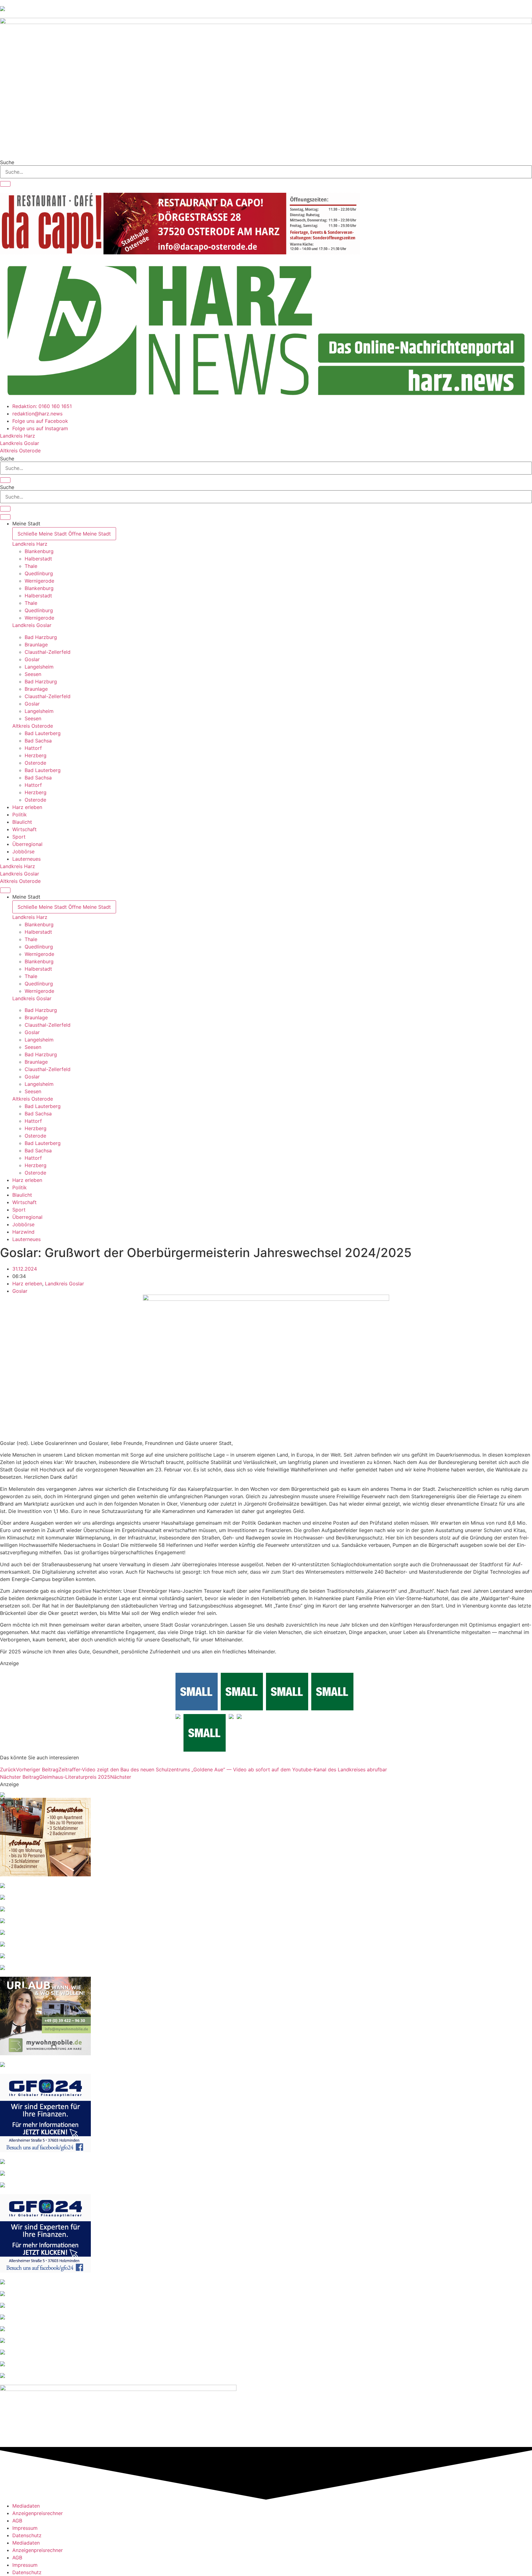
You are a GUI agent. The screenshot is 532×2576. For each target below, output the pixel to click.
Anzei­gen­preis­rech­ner (38, 2513)
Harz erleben (27, 1284)
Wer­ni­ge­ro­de (39, 581)
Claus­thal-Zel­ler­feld (48, 652)
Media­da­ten (26, 2506)
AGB (17, 2521)
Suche (7, 162)
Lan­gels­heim (39, 667)
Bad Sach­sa (38, 741)
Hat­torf (33, 748)
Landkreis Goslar (32, 625)
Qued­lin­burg (39, 573)
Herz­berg (36, 755)
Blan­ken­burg (39, 551)
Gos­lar (32, 659)
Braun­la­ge (36, 645)
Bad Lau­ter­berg (43, 733)
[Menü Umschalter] (5, 517)
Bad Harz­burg (41, 637)
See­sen (33, 674)
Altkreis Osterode (33, 726)
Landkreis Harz (30, 544)
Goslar (20, 1291)
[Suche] (5, 184)
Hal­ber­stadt (38, 559)
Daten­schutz (27, 2535)
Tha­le (31, 566)
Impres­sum (25, 2528)
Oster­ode (35, 763)
